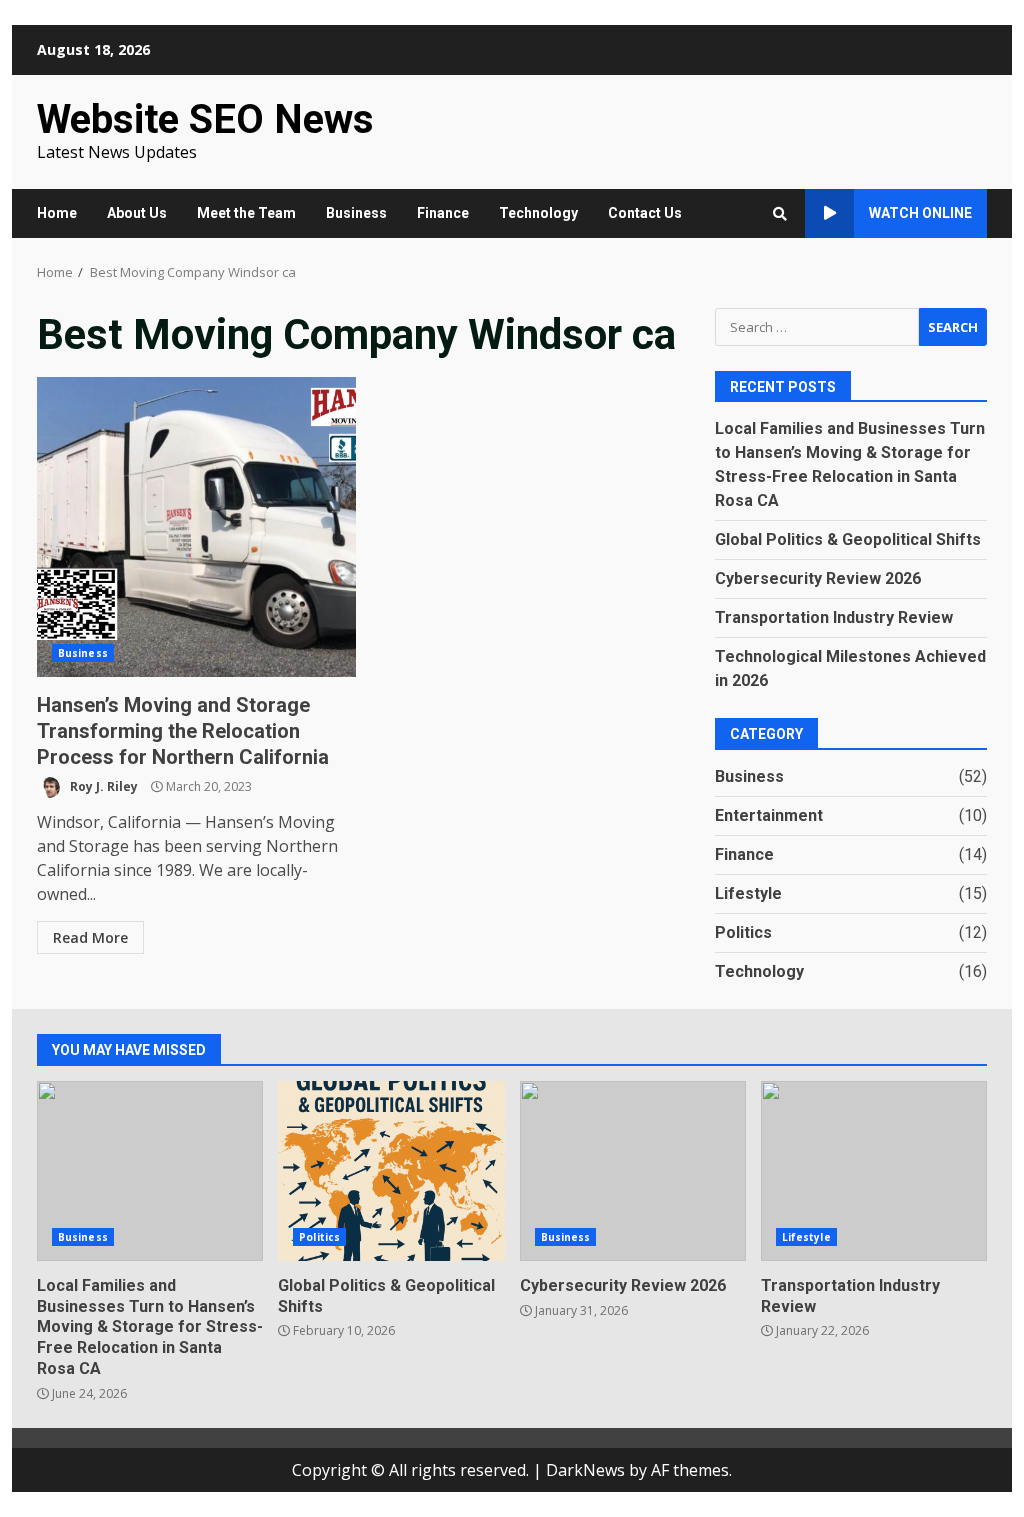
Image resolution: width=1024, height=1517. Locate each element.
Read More (90, 937)
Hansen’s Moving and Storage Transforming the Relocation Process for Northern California (196, 527)
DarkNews (585, 1470)
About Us (137, 213)
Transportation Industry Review (834, 617)
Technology (538, 213)
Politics (743, 932)
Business (356, 213)
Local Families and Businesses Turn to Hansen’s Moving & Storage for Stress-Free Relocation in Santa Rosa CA (150, 1171)
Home (57, 213)
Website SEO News (205, 119)
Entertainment (769, 815)
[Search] (780, 214)
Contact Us (645, 213)
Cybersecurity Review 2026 (818, 578)
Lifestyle (748, 893)
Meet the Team (246, 213)
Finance (443, 213)
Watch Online (920, 213)
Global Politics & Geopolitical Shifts (848, 539)
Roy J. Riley (102, 786)
